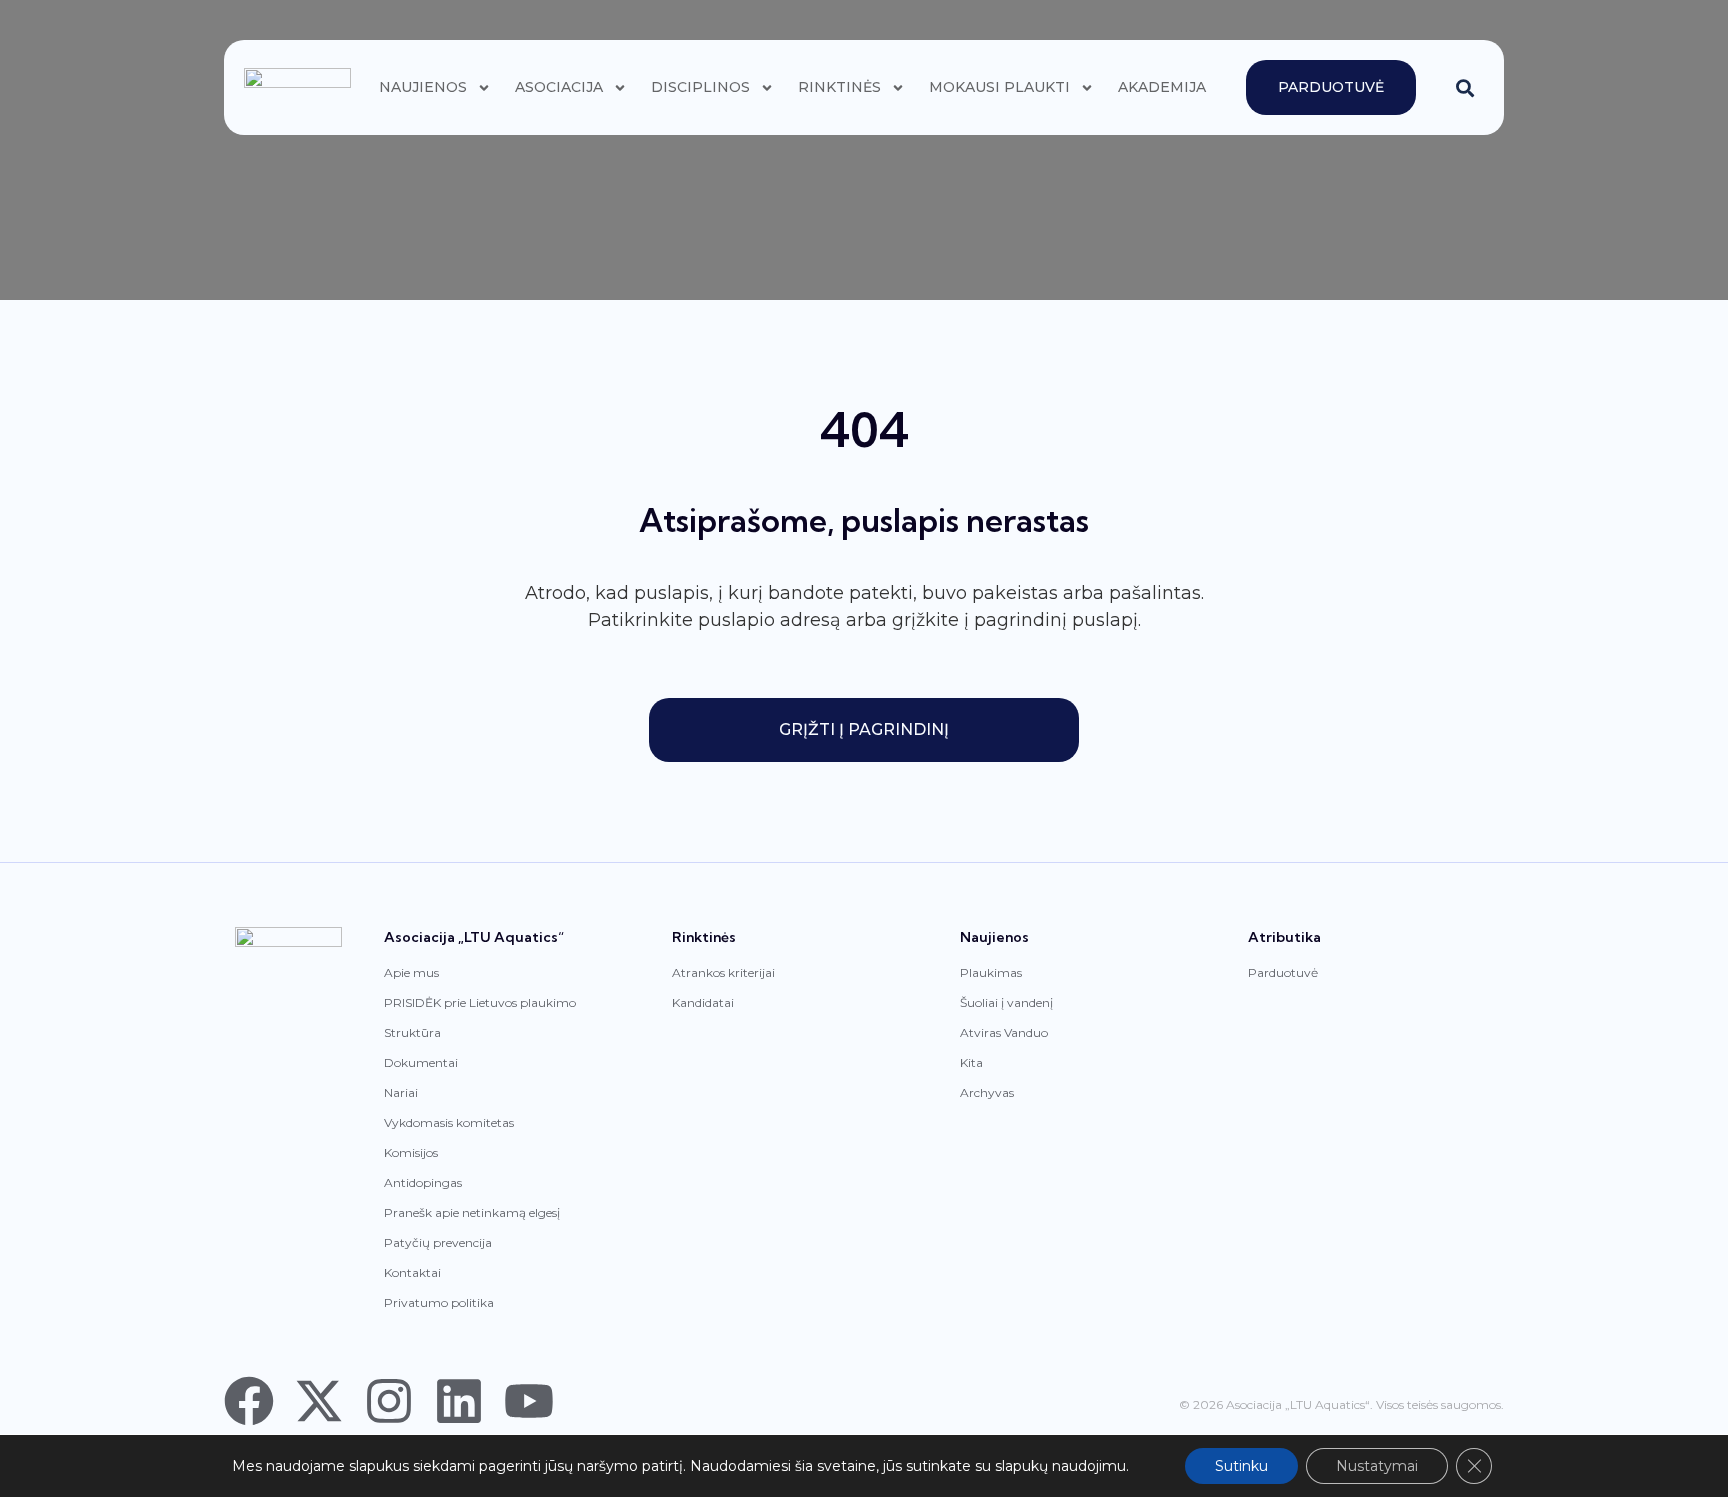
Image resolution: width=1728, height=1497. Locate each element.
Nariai (401, 1092)
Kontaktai (412, 1272)
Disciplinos (700, 87)
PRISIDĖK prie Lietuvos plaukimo (480, 1002)
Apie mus (411, 972)
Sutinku (1241, 1466)
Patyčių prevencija (438, 1242)
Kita (971, 1062)
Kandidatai (703, 1002)
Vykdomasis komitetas (449, 1122)
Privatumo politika (439, 1302)
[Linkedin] (459, 1401)
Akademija (1162, 87)
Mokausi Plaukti (999, 87)
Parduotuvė (1283, 972)
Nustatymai (1377, 1466)
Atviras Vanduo (1004, 1032)
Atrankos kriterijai (723, 972)
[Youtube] (529, 1401)
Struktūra (412, 1032)
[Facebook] (249, 1401)
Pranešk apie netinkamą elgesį (472, 1212)
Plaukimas (991, 972)
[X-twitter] (319, 1401)
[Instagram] (389, 1401)
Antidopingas (423, 1182)
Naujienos (423, 87)
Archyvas (987, 1092)
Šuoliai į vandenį (1006, 1002)
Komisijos (411, 1152)
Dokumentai (421, 1062)
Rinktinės (839, 87)
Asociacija (559, 87)
